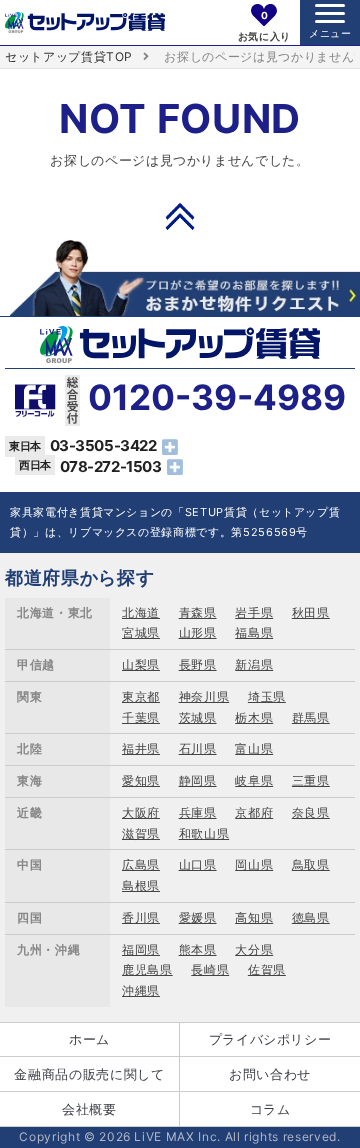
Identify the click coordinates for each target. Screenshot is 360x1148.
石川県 (198, 748)
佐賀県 (267, 969)
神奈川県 (204, 696)
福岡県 (141, 949)
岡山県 (254, 864)
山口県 (198, 864)
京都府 (254, 812)
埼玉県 (267, 696)
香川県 (141, 917)
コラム (270, 1109)
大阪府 (141, 812)
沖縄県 (141, 990)
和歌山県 (204, 833)
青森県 (198, 612)
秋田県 (311, 612)
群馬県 (311, 717)
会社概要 (89, 1109)
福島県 (254, 632)
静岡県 (198, 780)
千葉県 (141, 717)
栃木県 (254, 717)
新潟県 (254, 664)
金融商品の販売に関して (89, 1074)
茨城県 (198, 717)
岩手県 (254, 612)
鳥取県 (311, 864)
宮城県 (141, 632)
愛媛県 (198, 917)
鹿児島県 (147, 969)
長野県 (198, 664)
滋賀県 (141, 833)
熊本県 (198, 949)
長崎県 (210, 969)
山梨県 (141, 664)
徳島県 (311, 917)
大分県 (254, 949)
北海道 (141, 612)
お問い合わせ (270, 1074)
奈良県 (311, 812)
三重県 (311, 780)
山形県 (198, 632)
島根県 (141, 885)
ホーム (89, 1039)
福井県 (141, 748)
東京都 (141, 696)
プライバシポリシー (270, 1039)
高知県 (254, 917)
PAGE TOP (180, 216)
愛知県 (141, 780)
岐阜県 (254, 780)
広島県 (141, 864)
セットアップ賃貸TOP (69, 56)
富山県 (254, 748)
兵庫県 (198, 812)
